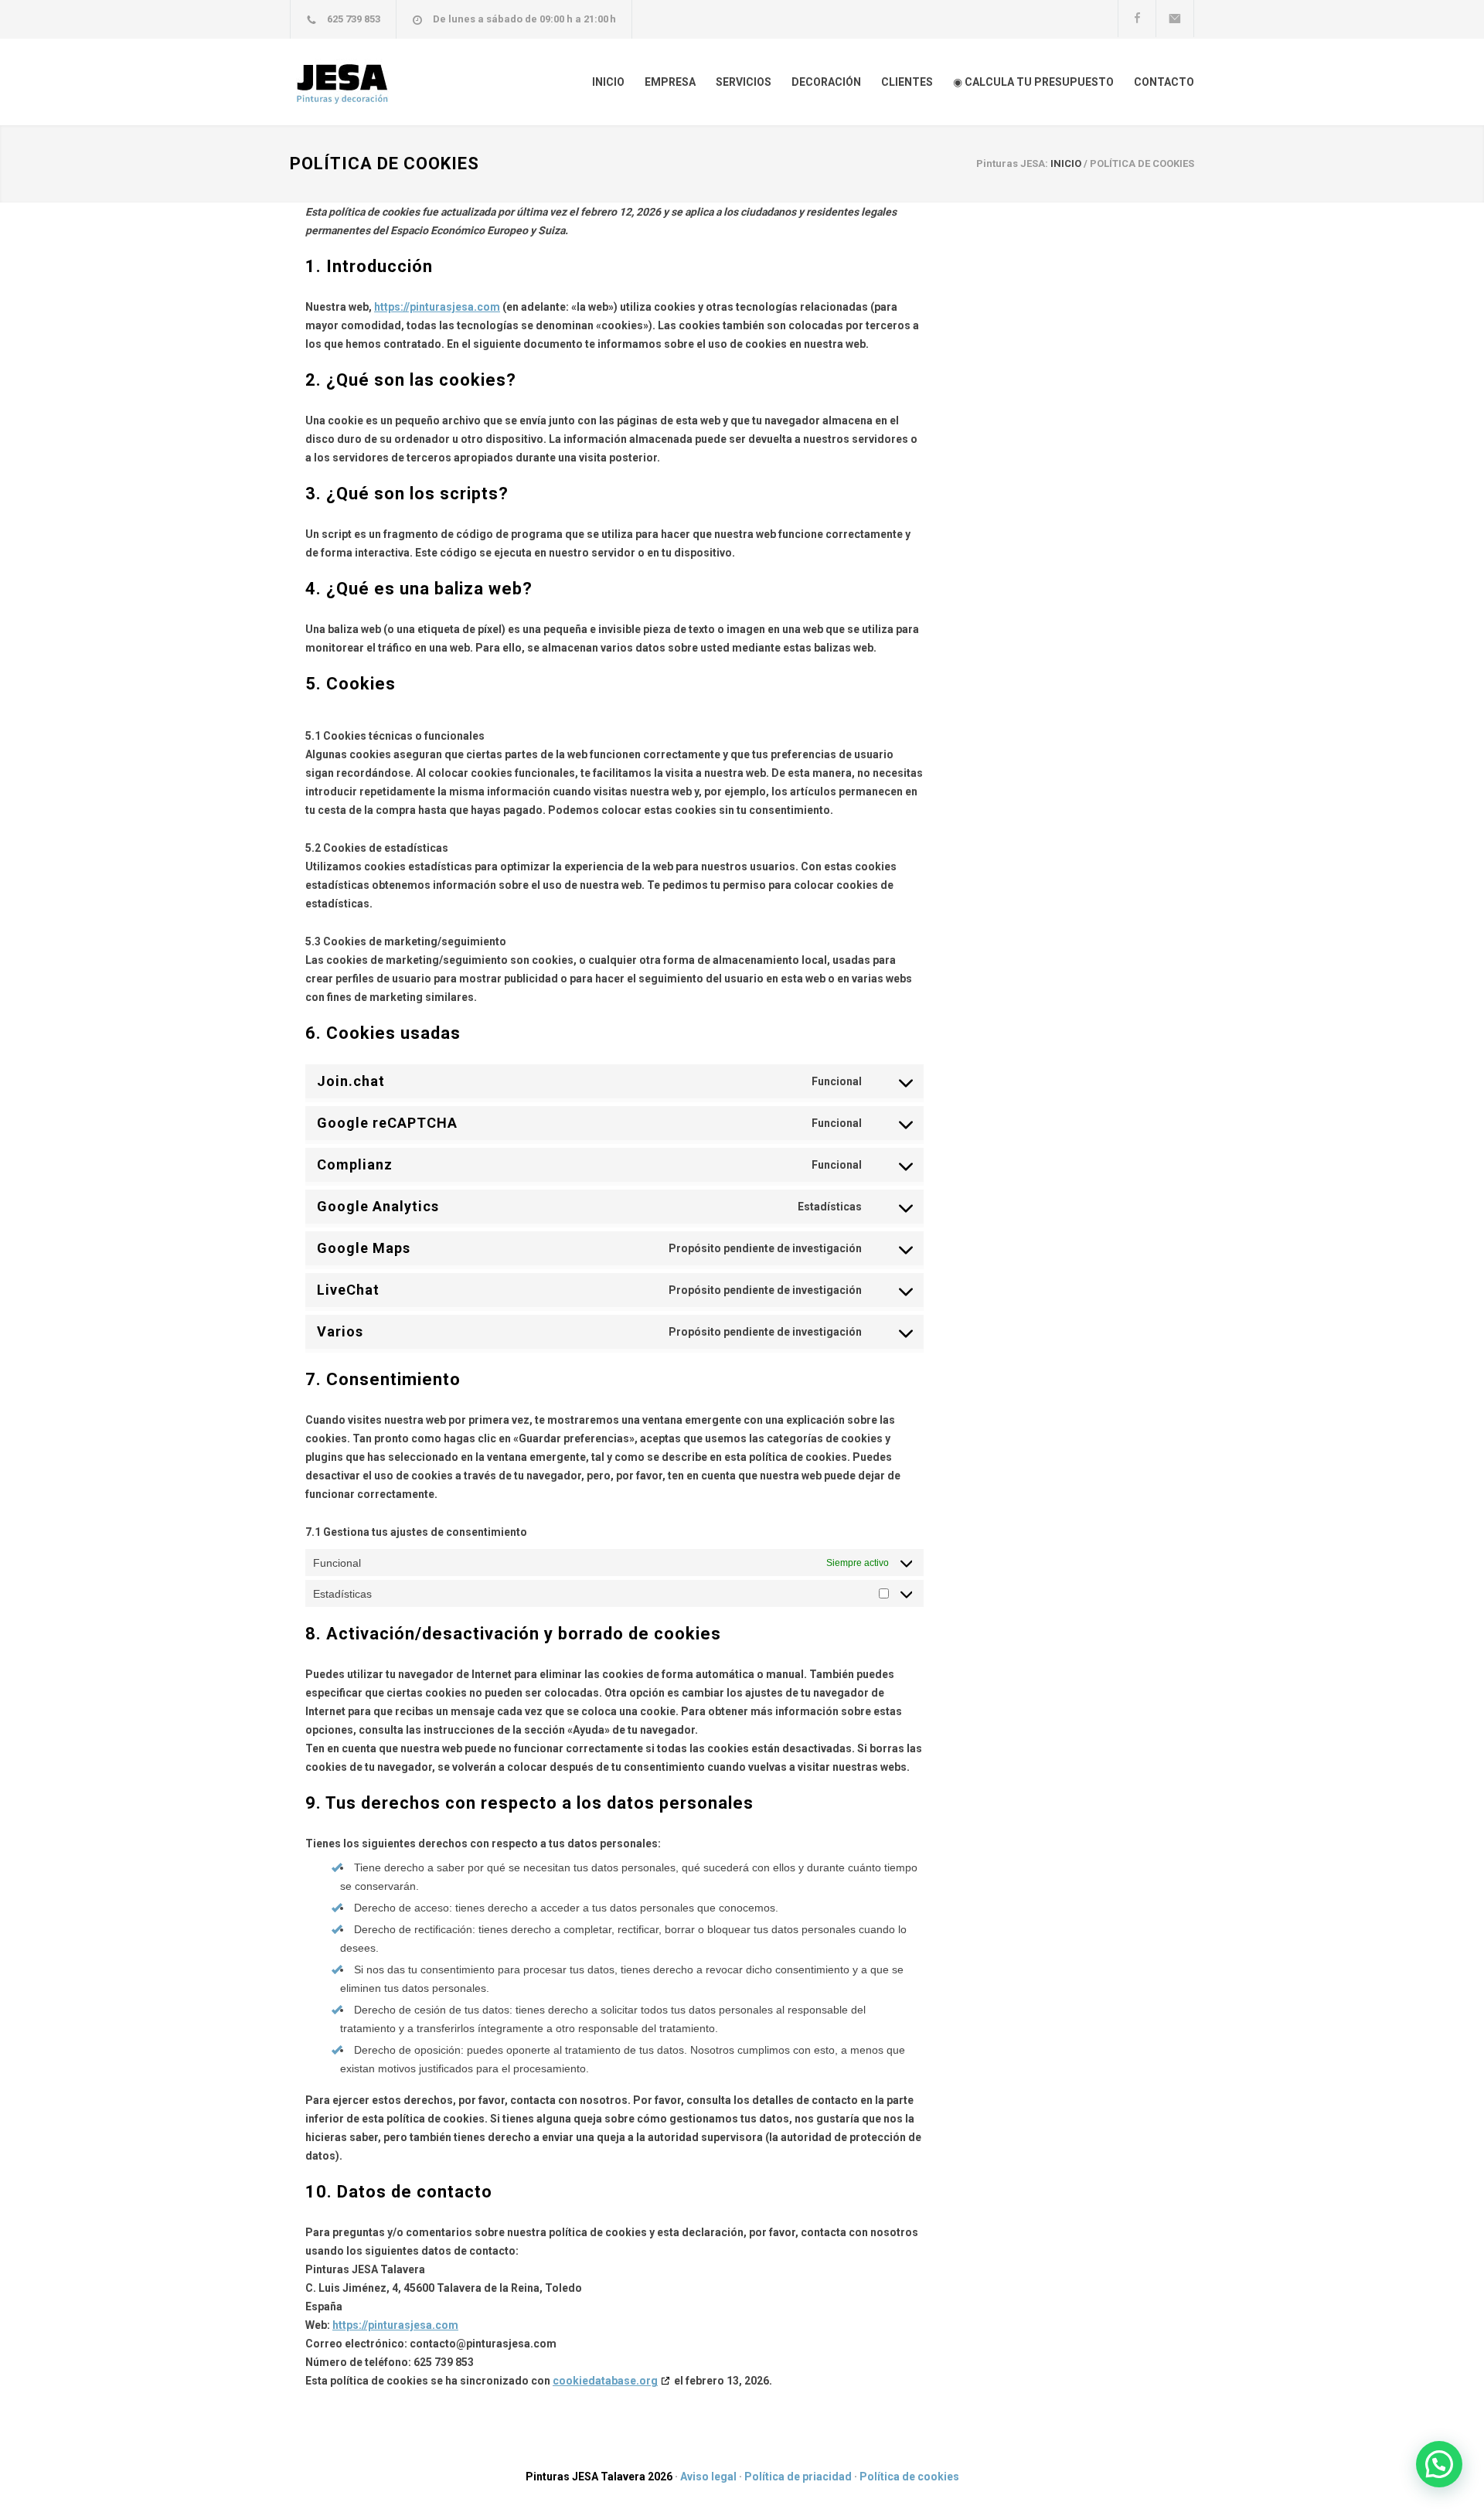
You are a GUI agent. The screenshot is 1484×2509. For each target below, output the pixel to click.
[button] (1439, 2464)
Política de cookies (909, 2477)
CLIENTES (907, 82)
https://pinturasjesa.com (437, 307)
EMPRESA (670, 82)
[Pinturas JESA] (433, 82)
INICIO (608, 82)
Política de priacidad (798, 2477)
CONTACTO (1164, 82)
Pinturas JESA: (1012, 163)
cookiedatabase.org (605, 2381)
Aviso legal (708, 2477)
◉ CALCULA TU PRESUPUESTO (1033, 82)
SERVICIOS (744, 82)
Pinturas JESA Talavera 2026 (599, 2477)
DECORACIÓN (826, 82)
